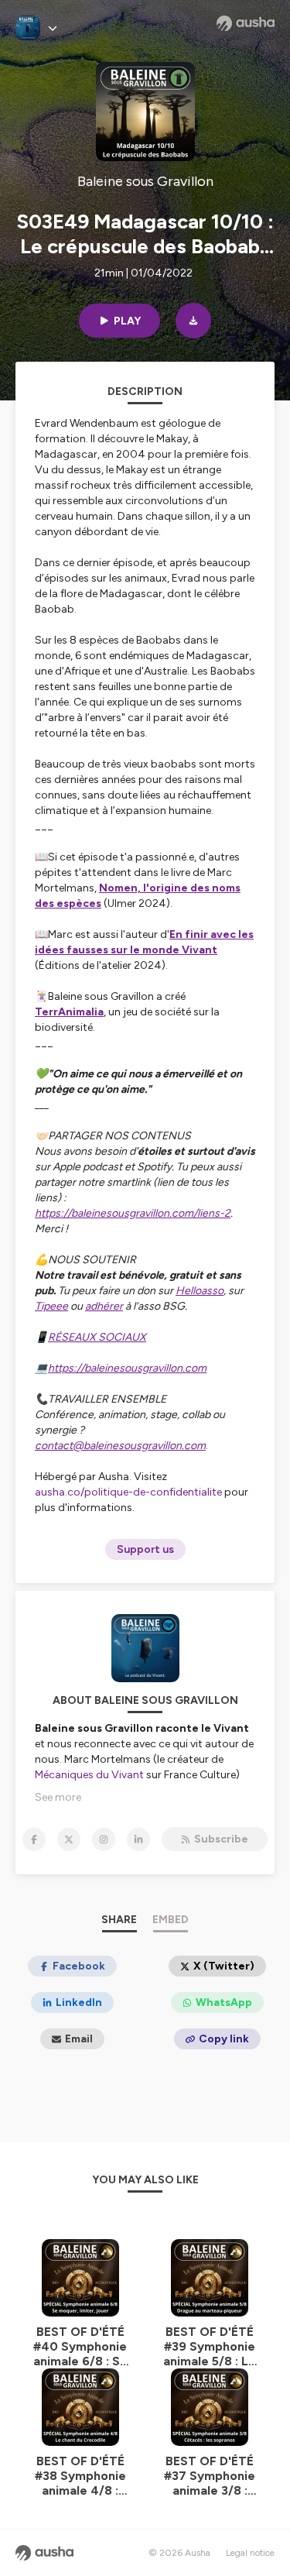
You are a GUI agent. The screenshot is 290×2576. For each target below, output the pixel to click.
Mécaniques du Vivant (89, 1775)
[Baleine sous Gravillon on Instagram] (104, 1839)
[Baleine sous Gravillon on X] (69, 1839)
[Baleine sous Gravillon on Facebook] (34, 1839)
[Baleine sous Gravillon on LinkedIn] (138, 1839)
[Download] (193, 321)
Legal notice (250, 2553)
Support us (145, 1549)
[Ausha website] (246, 23)
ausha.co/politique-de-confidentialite (128, 1492)
